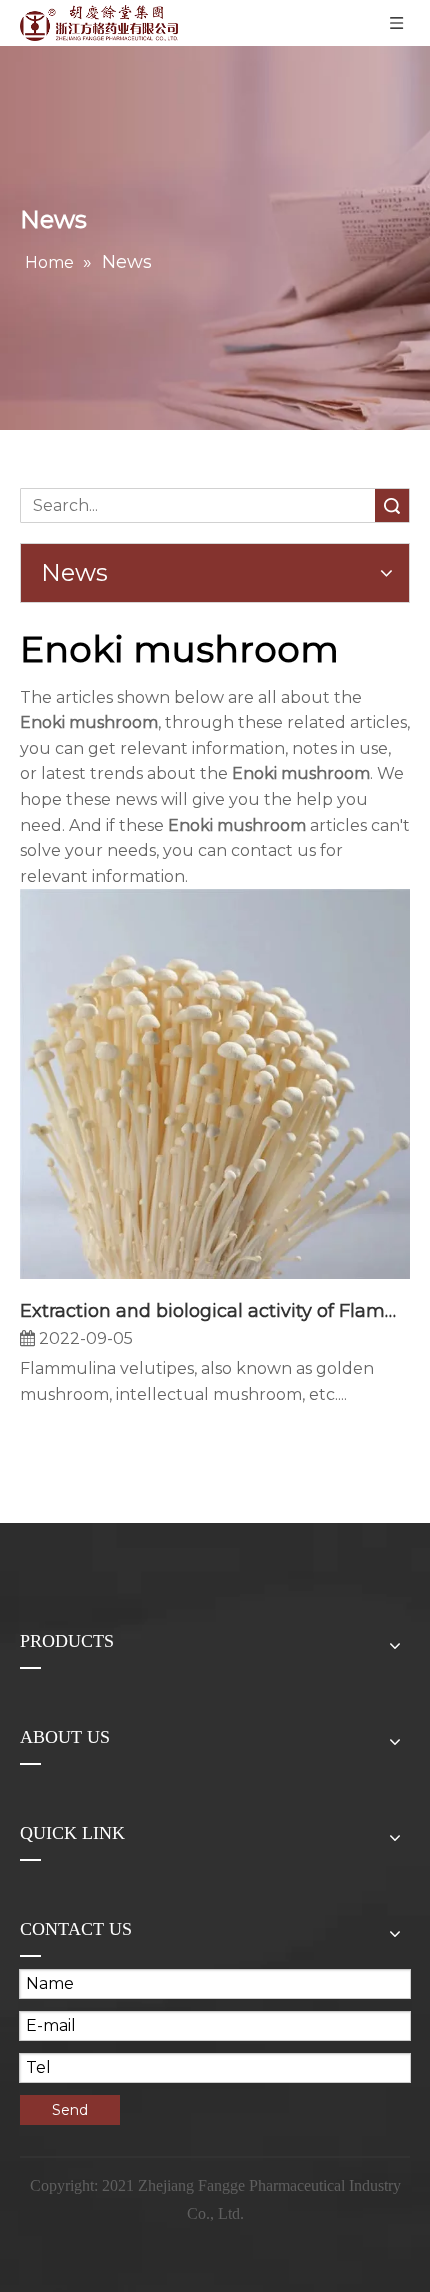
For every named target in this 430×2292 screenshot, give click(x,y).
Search (392, 505)
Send (70, 2110)
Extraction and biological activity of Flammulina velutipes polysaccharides (215, 1311)
